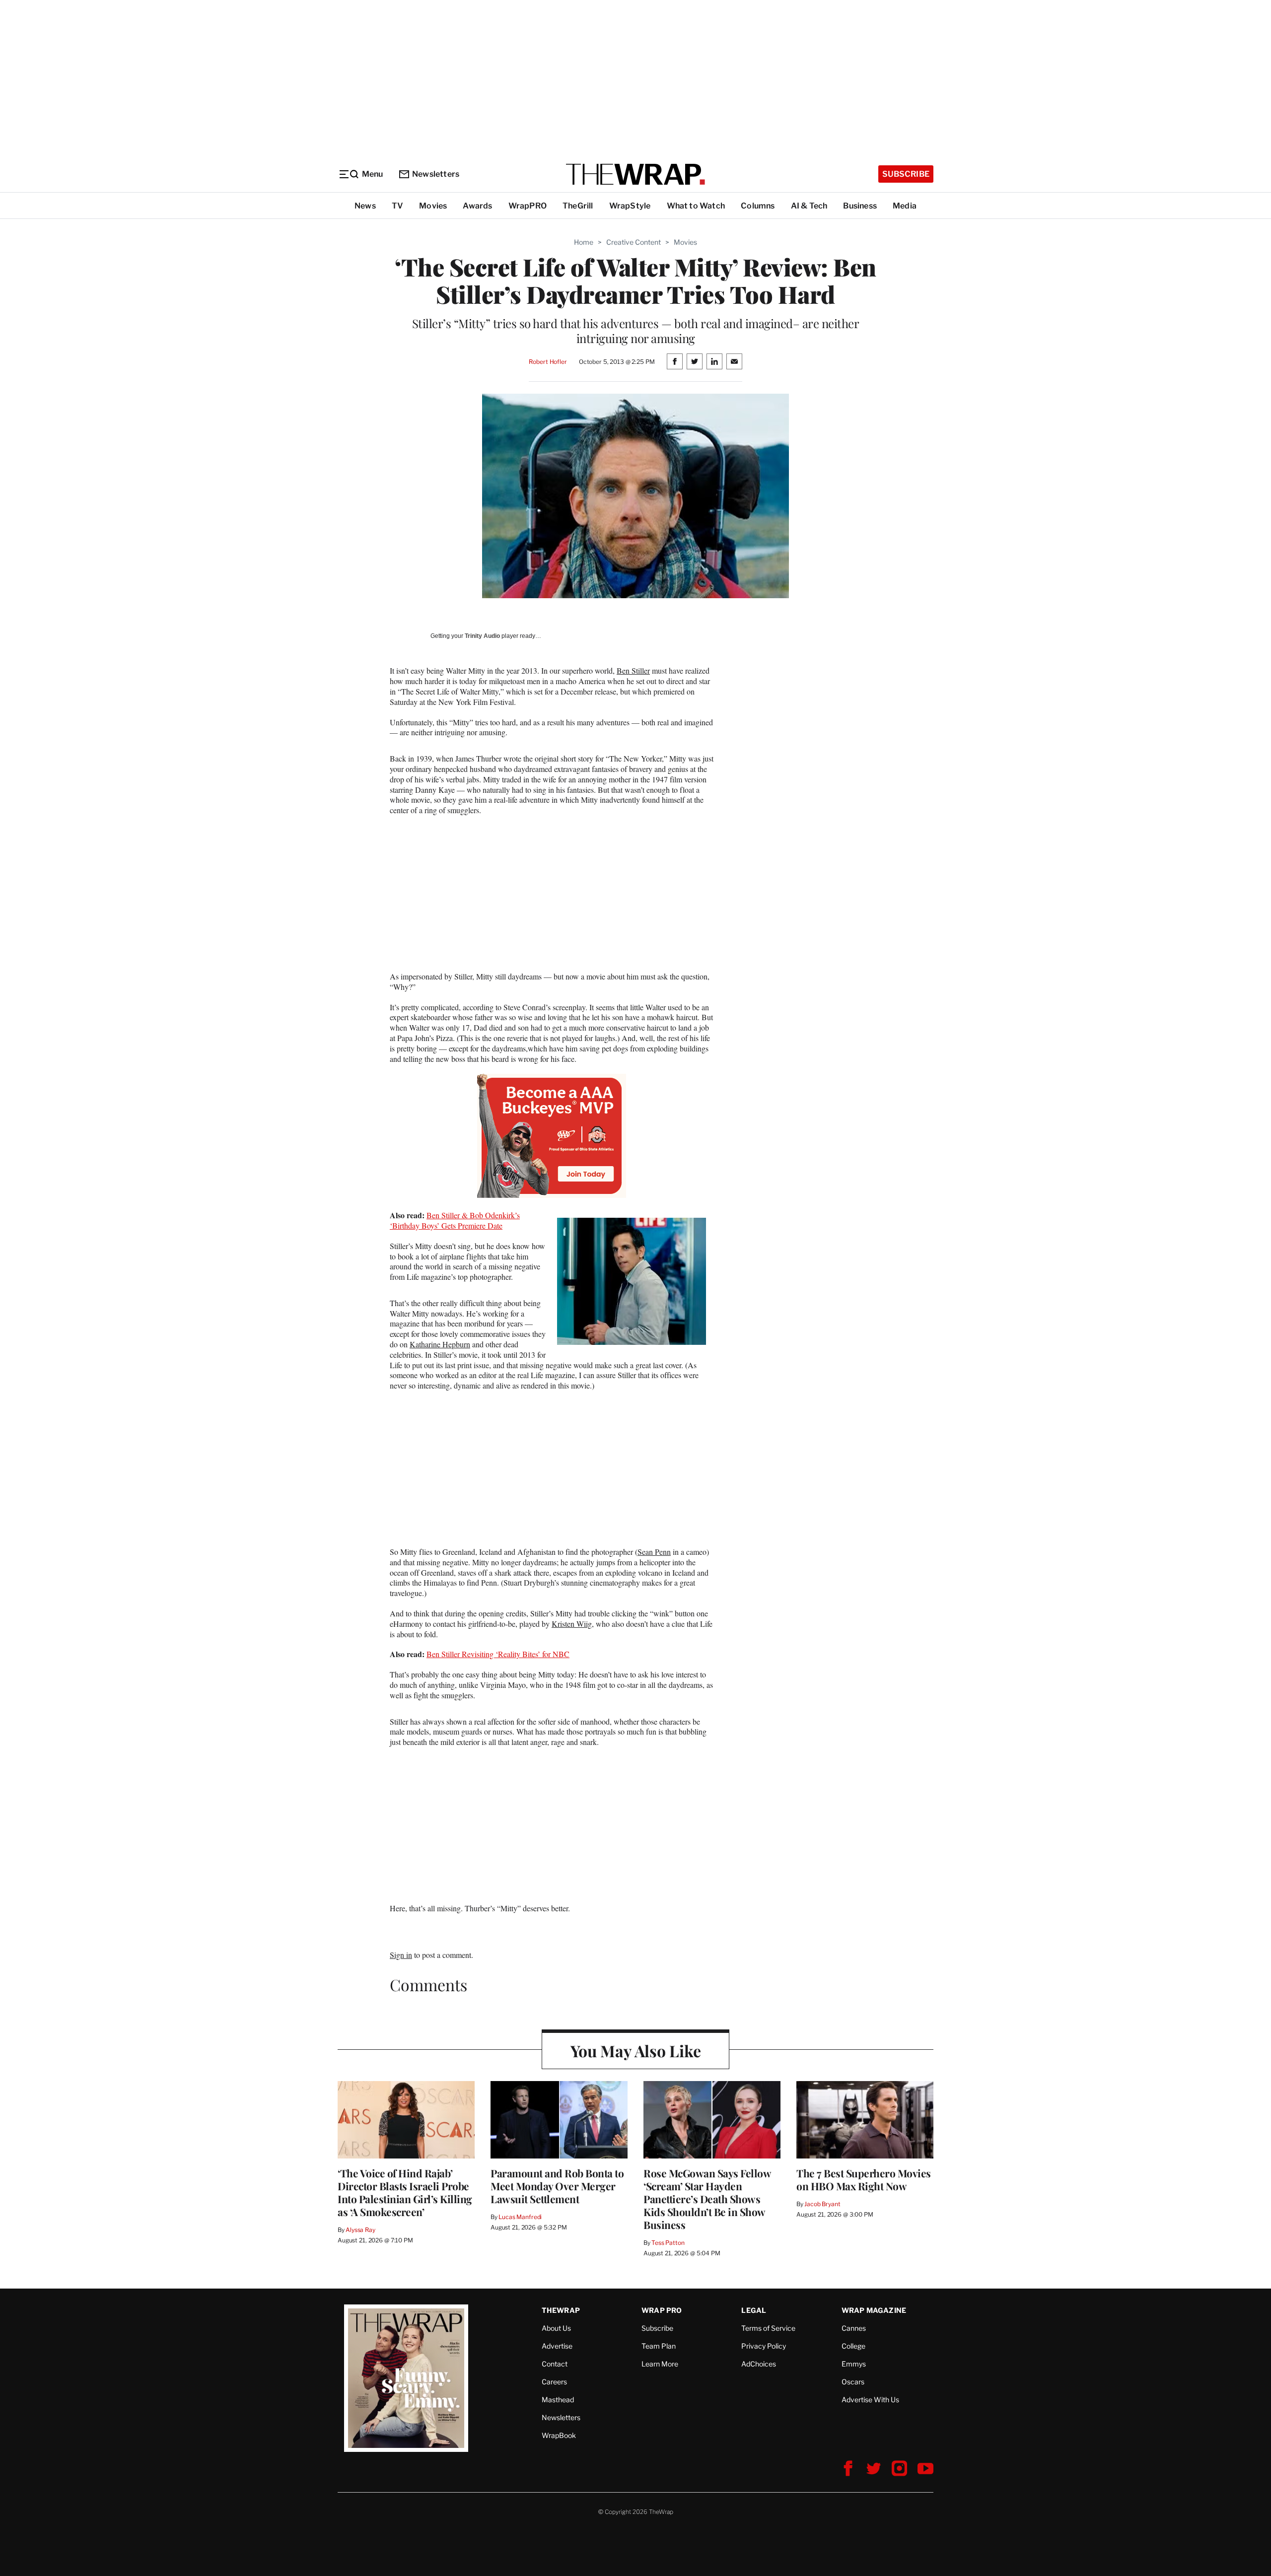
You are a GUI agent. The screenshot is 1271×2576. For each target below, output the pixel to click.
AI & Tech (809, 206)
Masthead (558, 2400)
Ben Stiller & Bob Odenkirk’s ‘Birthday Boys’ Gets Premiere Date (455, 1220)
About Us (556, 2328)
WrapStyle (630, 206)
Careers (554, 2382)
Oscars (853, 2382)
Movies (433, 206)
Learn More (660, 2364)
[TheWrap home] (635, 174)
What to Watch (696, 206)
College (853, 2346)
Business (860, 206)
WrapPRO (528, 206)
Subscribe (906, 174)
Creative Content (634, 242)
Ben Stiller (633, 670)
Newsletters (436, 174)
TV (397, 206)
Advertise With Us (870, 2400)
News (365, 206)
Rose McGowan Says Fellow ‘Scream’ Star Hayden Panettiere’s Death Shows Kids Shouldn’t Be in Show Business (707, 2199)
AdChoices (759, 2364)
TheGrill (578, 206)
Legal (754, 2310)
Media (905, 206)
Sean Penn (654, 1552)
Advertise (557, 2346)
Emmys (854, 2364)
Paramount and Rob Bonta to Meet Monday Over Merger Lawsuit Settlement (557, 2186)
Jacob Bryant (822, 2204)
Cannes (854, 2328)
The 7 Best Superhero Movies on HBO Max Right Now (864, 2179)
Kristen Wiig (572, 1624)
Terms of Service (768, 2328)
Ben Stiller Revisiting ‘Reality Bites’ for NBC (498, 1654)
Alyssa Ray (360, 2230)
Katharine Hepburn (440, 1344)
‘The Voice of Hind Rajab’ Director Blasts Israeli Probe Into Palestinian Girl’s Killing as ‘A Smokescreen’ (405, 2192)
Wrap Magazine (874, 2310)
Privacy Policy (764, 2346)
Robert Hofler (548, 362)
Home (584, 242)
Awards (477, 206)
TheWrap (561, 2310)
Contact (555, 2364)
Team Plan (659, 2346)
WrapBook (559, 2435)
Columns (758, 206)
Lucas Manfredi (520, 2217)
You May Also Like (636, 2051)
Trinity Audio (482, 636)
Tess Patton (668, 2243)
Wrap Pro (662, 2310)
